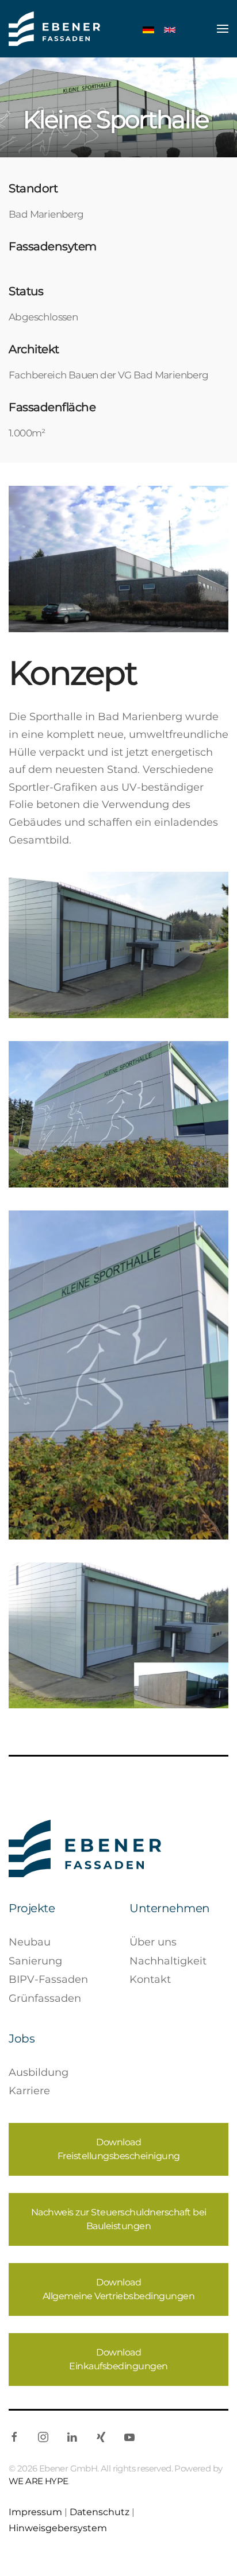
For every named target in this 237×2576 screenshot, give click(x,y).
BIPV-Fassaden (48, 1979)
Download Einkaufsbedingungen (118, 2359)
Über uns (153, 1942)
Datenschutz (100, 2512)
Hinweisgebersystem (58, 2528)
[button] (223, 29)
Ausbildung (39, 2072)
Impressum (35, 2512)
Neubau (30, 1942)
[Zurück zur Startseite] (54, 29)
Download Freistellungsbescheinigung (119, 2149)
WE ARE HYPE (38, 2481)
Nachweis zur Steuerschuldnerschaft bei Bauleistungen (119, 2219)
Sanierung (35, 1961)
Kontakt (150, 1979)
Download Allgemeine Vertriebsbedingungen (119, 2289)
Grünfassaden (45, 1998)
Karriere (29, 2091)
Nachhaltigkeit (168, 1961)
